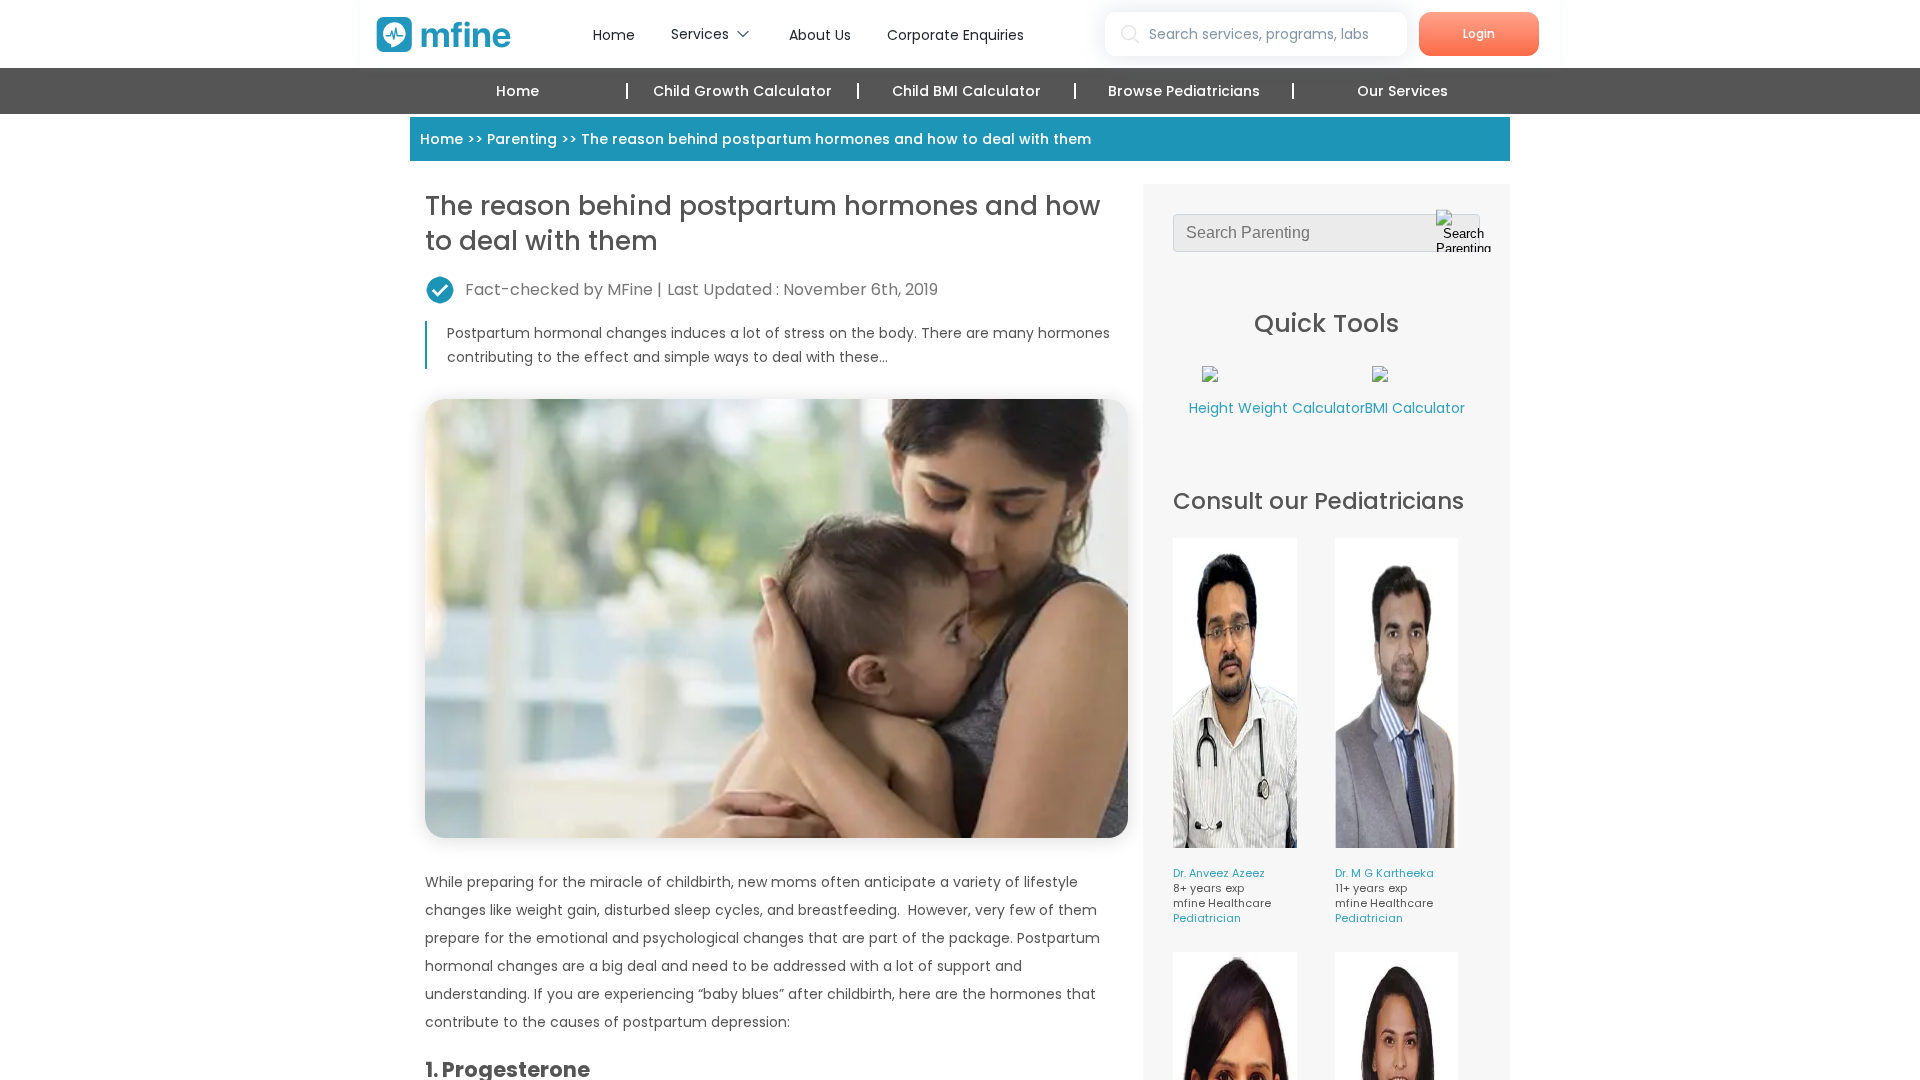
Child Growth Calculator (742, 91)
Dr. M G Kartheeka (1384, 873)
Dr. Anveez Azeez (1219, 873)
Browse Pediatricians (1184, 91)
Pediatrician (1207, 918)
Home (614, 35)
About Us (820, 35)
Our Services (1402, 91)
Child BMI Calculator (966, 91)
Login (1479, 33)
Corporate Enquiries (955, 35)
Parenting (522, 139)
